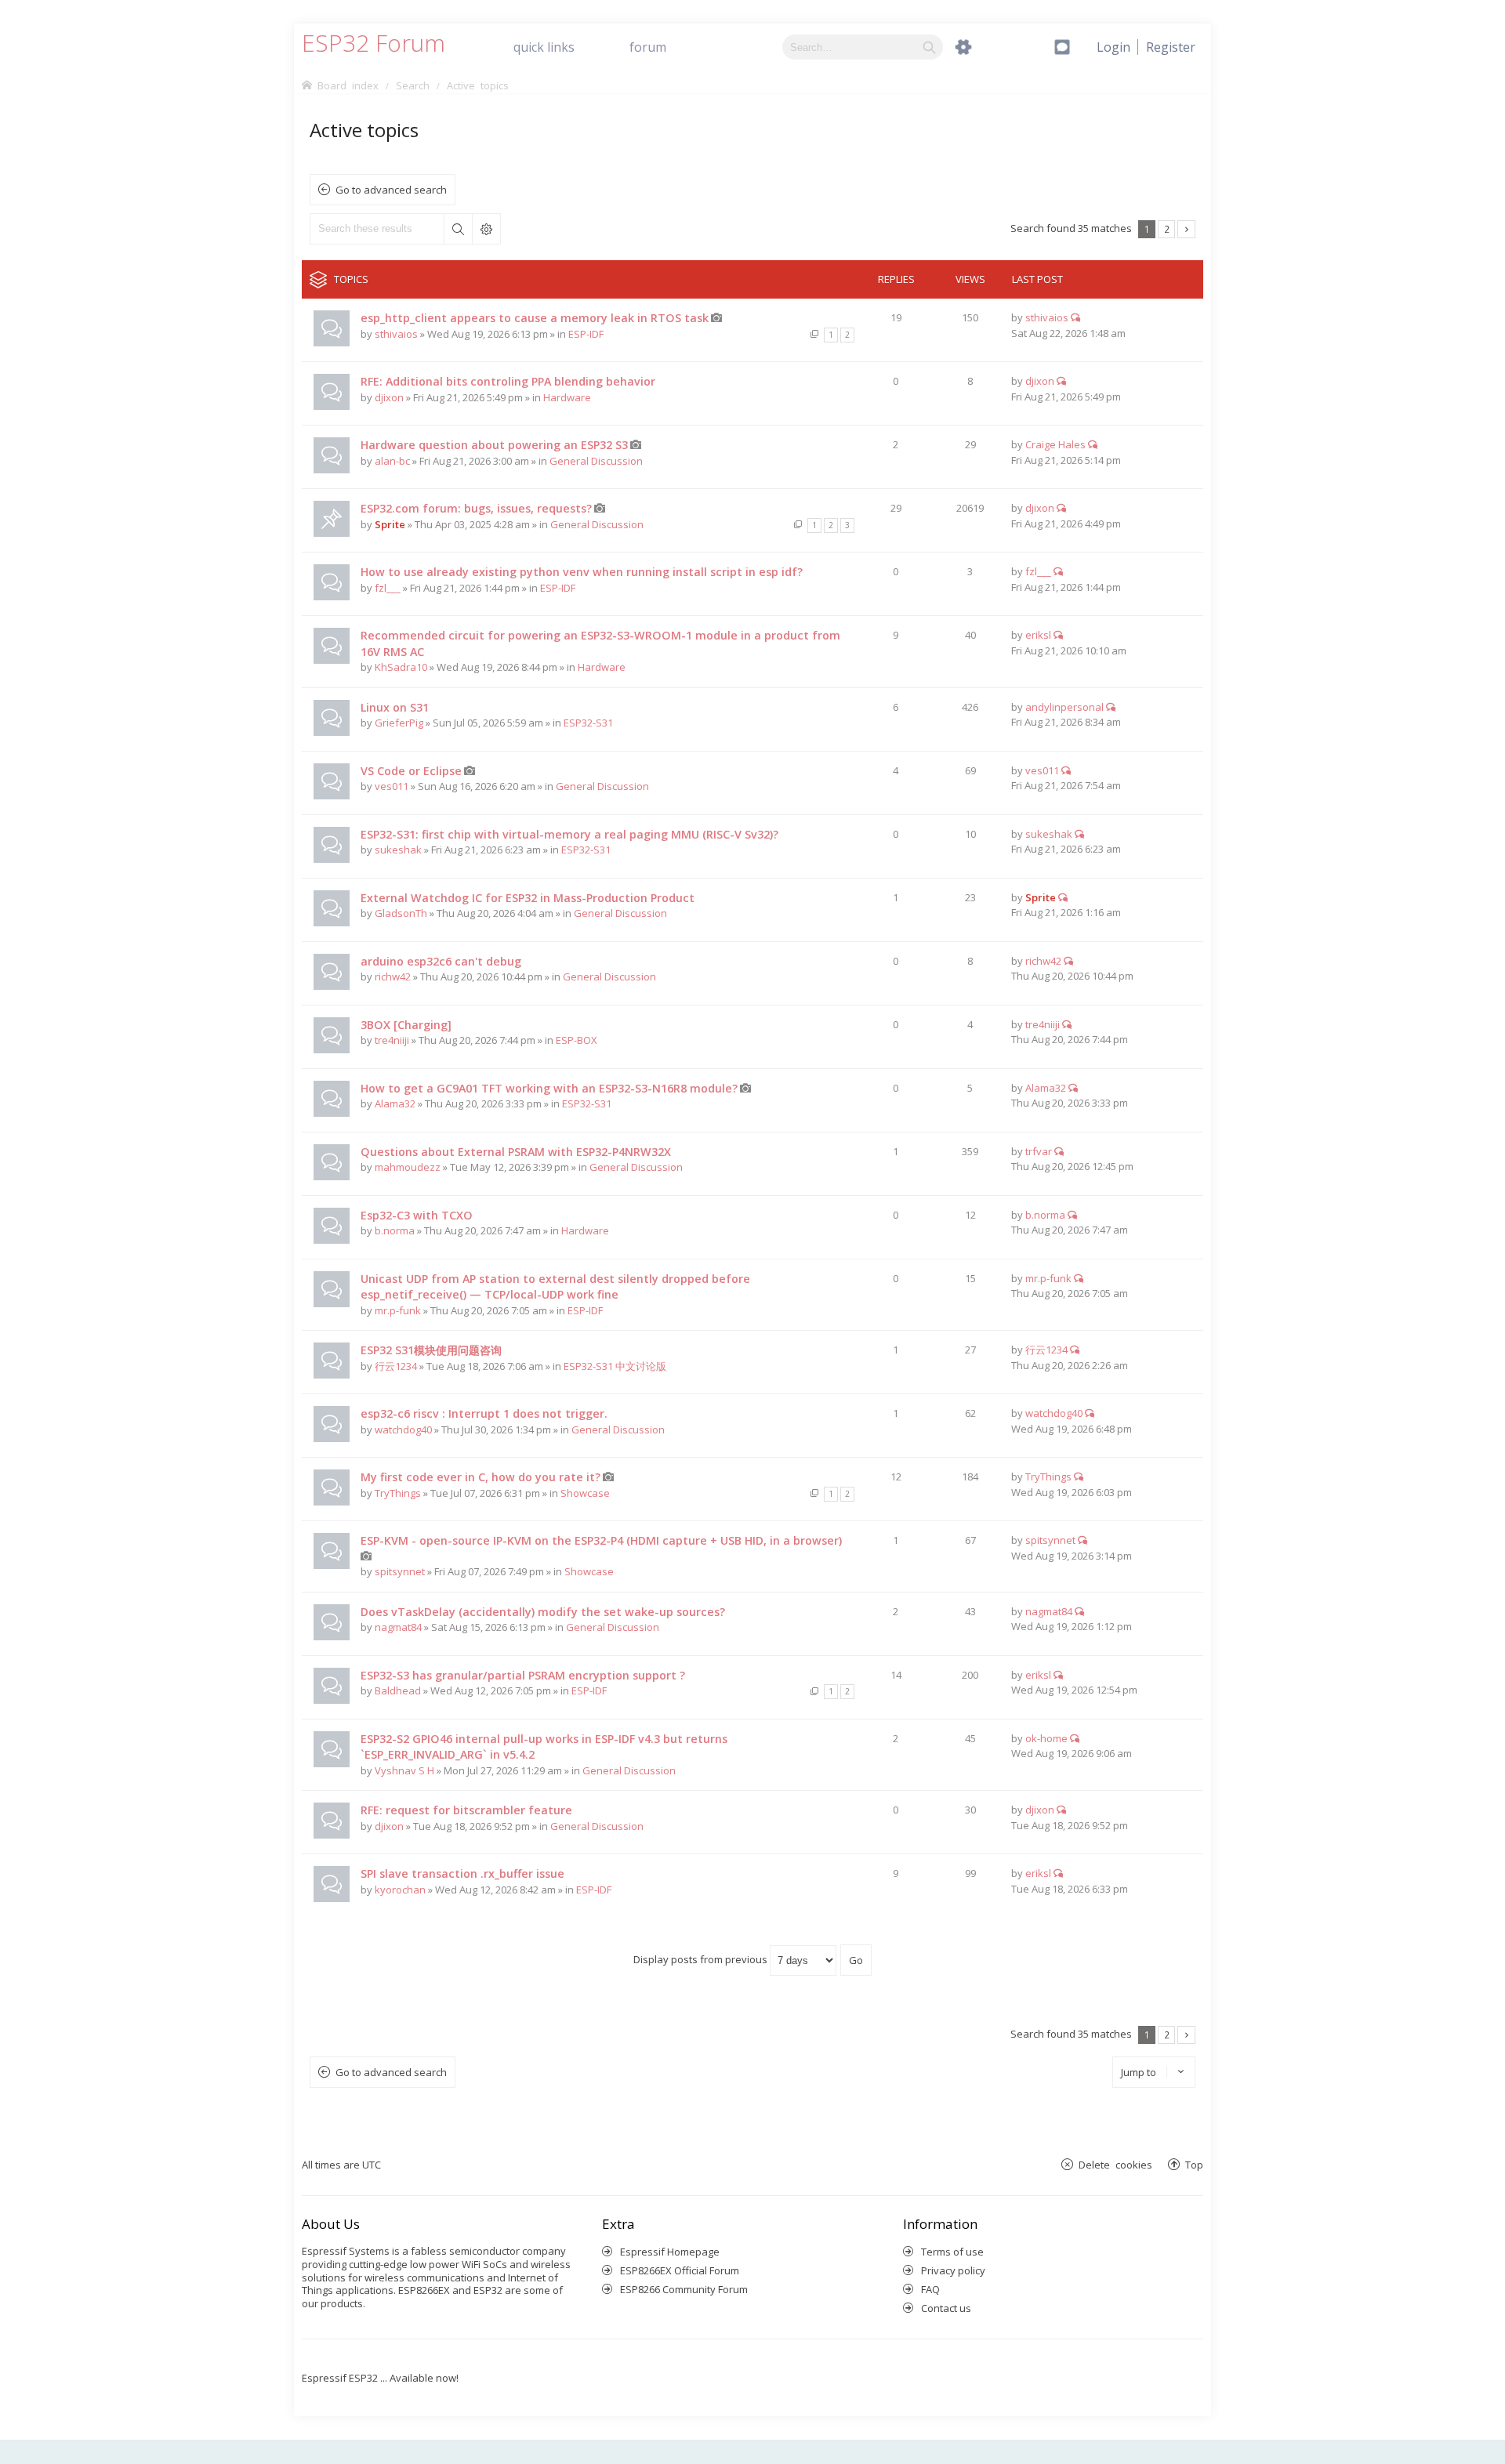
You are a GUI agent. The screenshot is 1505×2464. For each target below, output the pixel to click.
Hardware (567, 397)
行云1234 (396, 1366)
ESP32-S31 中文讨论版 (615, 1366)
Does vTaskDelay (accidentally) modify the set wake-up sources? (543, 1612)
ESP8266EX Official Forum (680, 2270)
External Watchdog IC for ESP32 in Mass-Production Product (528, 898)
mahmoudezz (408, 1167)
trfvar (1039, 1151)
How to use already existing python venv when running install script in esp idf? (582, 572)
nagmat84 (398, 1627)
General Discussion (596, 461)
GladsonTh (401, 913)
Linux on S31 (395, 707)
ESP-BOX (577, 1040)
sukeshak (398, 850)
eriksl (1038, 635)
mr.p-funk (398, 1310)
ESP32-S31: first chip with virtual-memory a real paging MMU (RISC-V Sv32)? (569, 834)
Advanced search (486, 229)
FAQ (930, 2289)
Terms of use (952, 2252)
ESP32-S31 (588, 723)
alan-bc (392, 461)
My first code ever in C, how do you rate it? (481, 1477)
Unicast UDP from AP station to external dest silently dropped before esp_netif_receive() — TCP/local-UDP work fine (555, 1287)
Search (458, 229)
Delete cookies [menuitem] (1115, 2164)
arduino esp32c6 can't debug (441, 961)
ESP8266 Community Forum (684, 2289)
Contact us (946, 2308)
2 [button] (1167, 229)
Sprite (390, 524)
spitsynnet (400, 1571)
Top (1194, 2164)
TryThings (398, 1493)
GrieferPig (399, 723)
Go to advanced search (391, 190)
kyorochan (400, 1890)
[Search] (929, 47)
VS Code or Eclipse (411, 771)
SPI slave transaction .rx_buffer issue (462, 1873)
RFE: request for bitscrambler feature (466, 1810)
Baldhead (398, 1690)
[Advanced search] (963, 47)
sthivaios (396, 334)
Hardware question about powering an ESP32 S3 (494, 445)
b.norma (395, 1230)
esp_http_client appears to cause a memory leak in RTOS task (535, 318)
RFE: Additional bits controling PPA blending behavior (508, 381)
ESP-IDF (586, 334)
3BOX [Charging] (406, 1025)
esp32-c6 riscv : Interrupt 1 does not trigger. (484, 1413)
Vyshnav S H (404, 1770)
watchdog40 (403, 1429)
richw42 (393, 977)
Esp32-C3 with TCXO (417, 1215)
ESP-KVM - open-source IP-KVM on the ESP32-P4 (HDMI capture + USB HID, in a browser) (601, 1540)
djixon (389, 397)
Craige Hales (1055, 444)
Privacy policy (953, 2270)
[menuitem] (1171, 47)
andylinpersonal (1064, 707)
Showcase (585, 1493)
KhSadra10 (401, 667)
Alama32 (395, 1103)
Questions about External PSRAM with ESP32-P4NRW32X (516, 1152)
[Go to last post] (1075, 317)
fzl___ (388, 588)
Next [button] (1186, 229)
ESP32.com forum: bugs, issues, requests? (476, 508)
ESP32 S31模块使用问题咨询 (431, 1350)
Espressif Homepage (670, 2252)
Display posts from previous (702, 1959)
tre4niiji (392, 1040)
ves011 (392, 786)
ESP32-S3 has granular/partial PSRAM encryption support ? (523, 1675)
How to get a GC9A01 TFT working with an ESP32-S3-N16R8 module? (549, 1088)
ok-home (1046, 1738)
